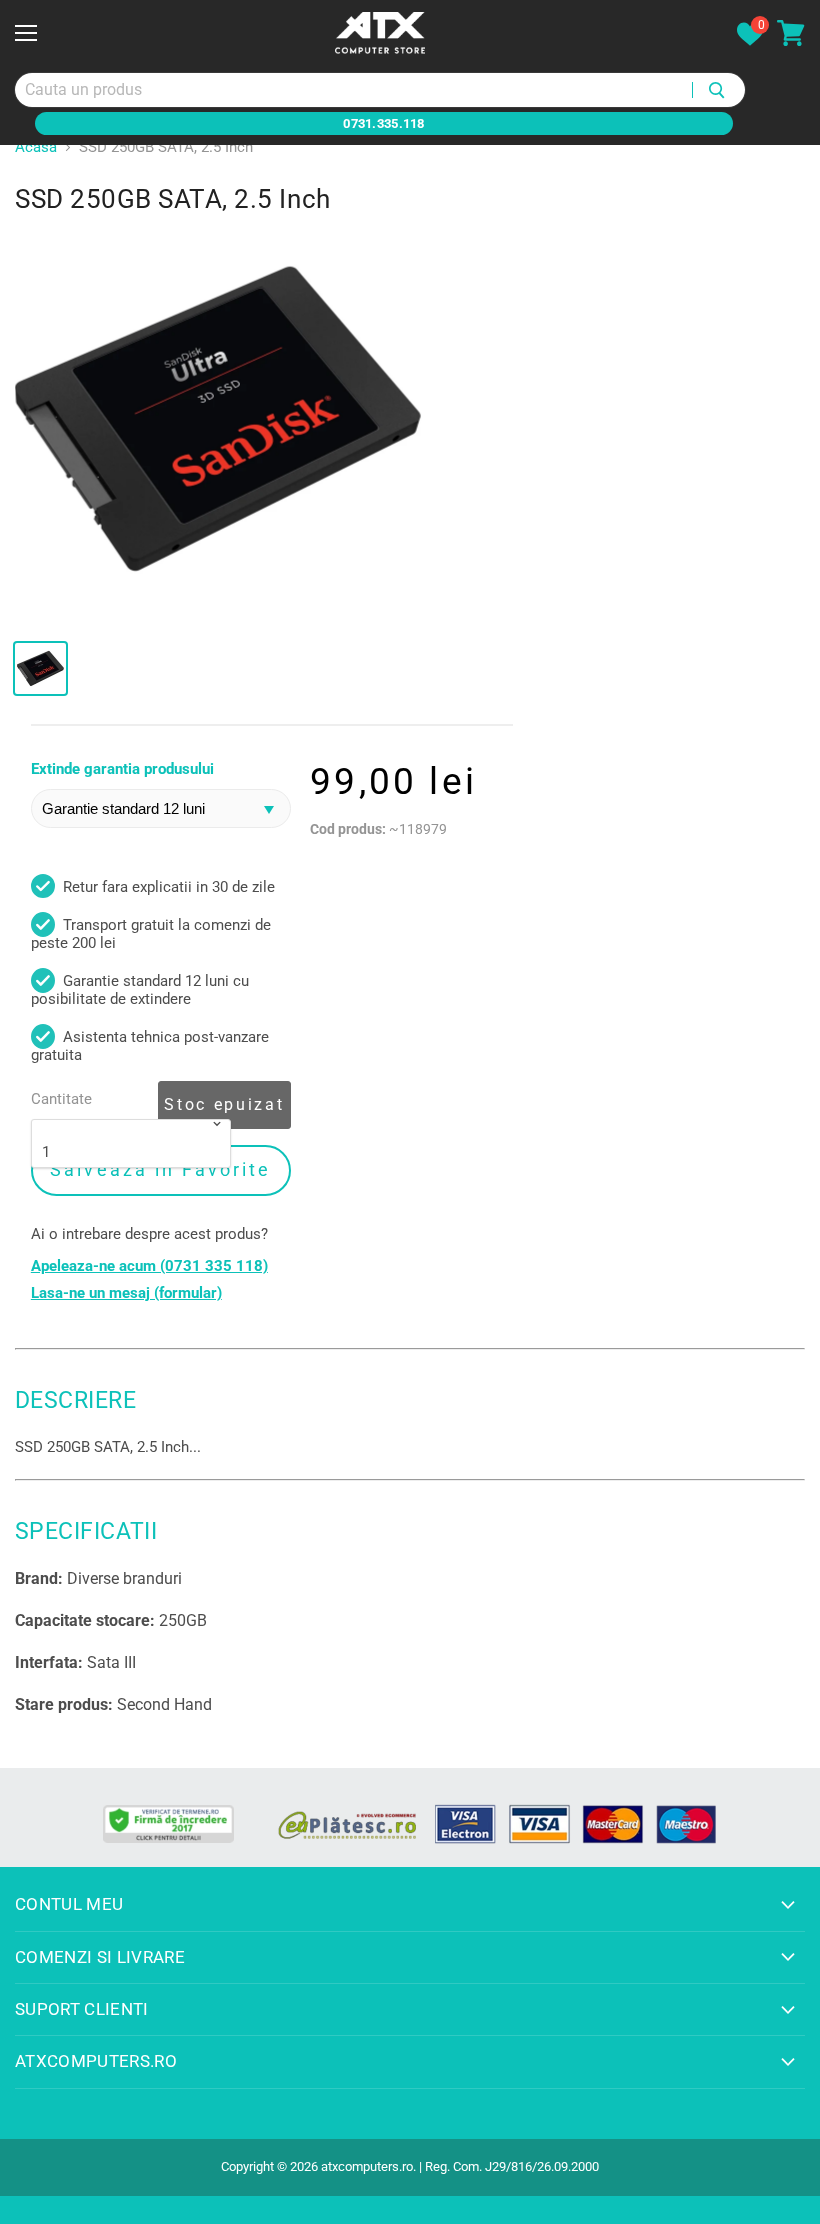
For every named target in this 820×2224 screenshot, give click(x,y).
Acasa (36, 147)
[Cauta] (718, 90)
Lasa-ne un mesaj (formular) (126, 1293)
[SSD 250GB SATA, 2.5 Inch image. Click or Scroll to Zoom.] (218, 419)
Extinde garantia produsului (122, 769)
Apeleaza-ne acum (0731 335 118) (149, 1266)
